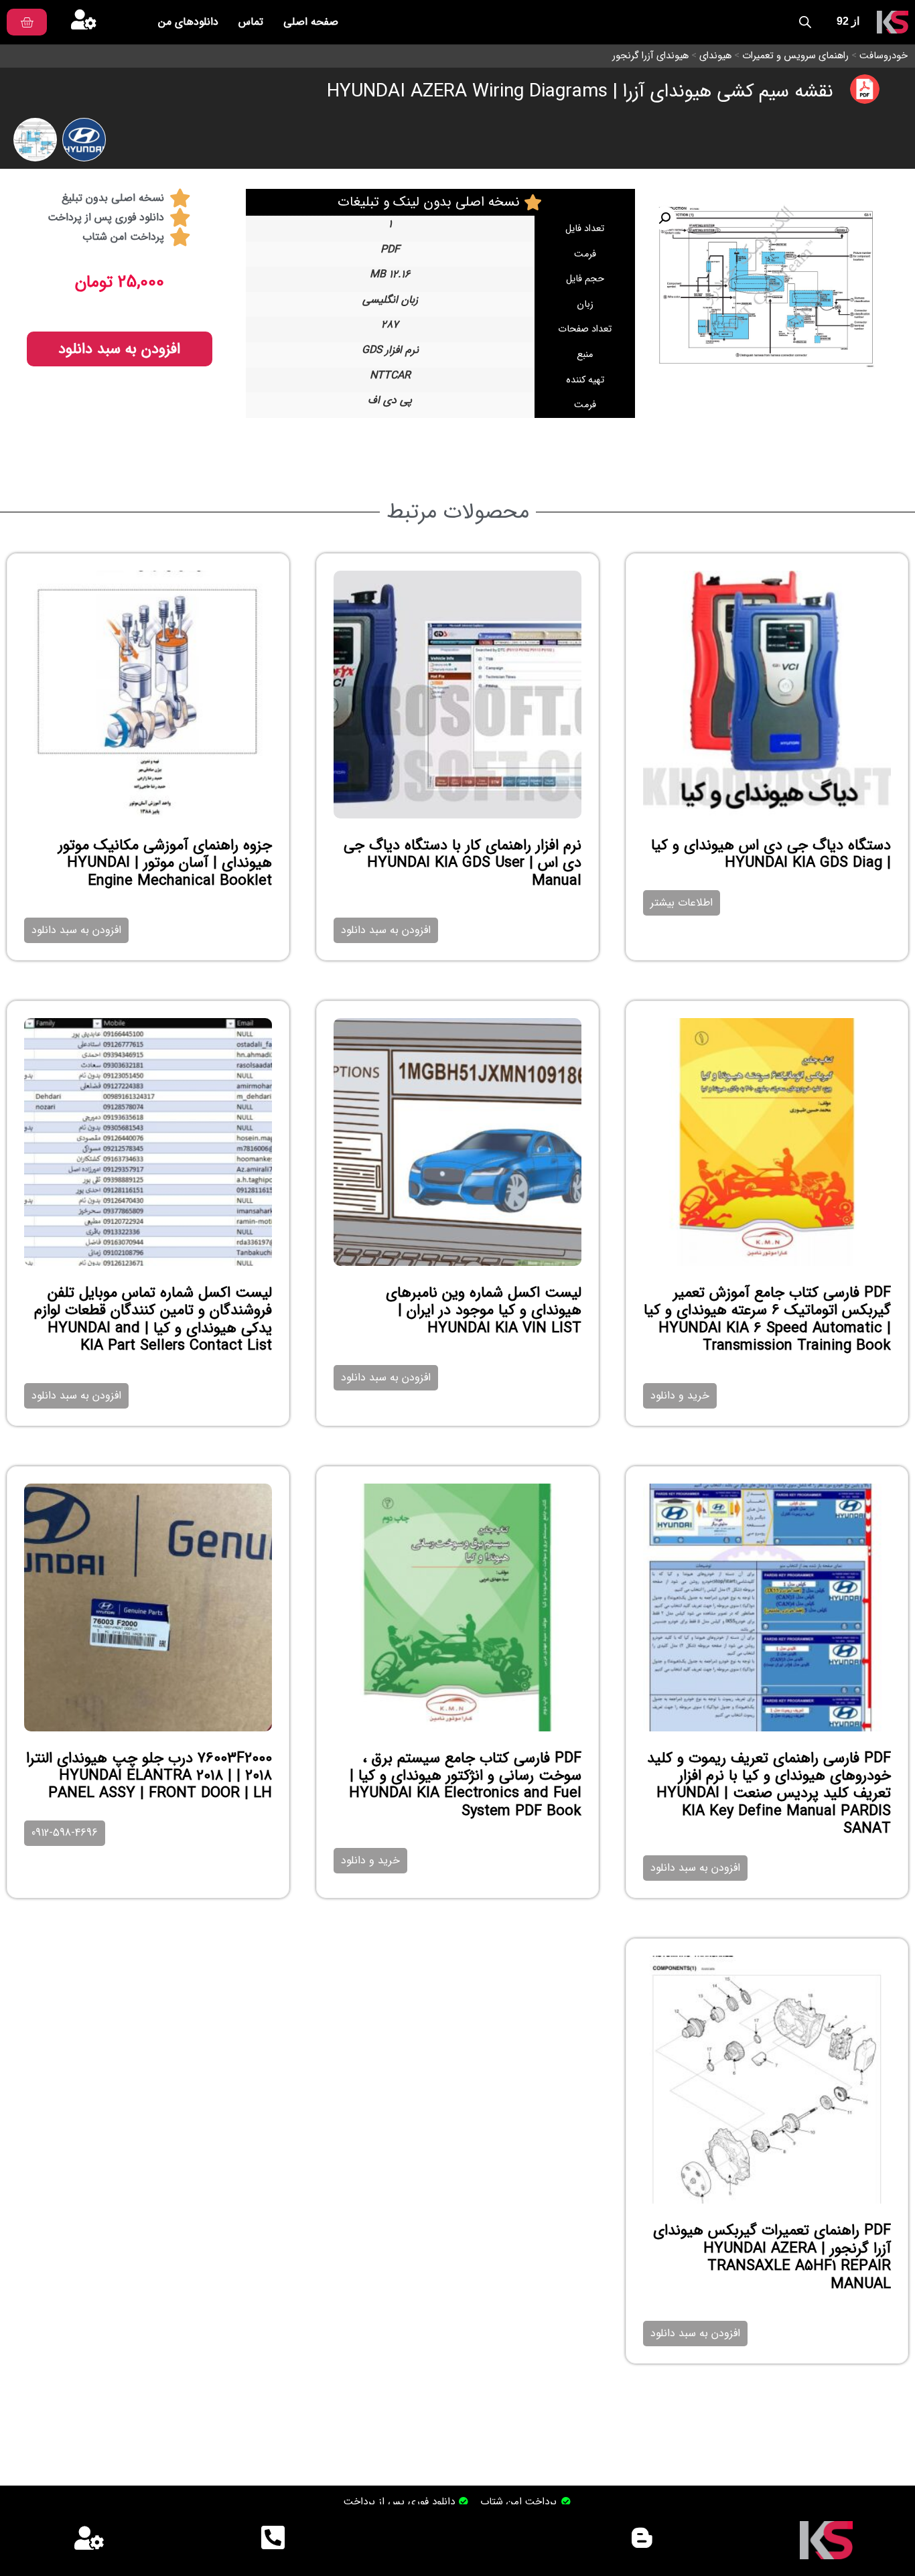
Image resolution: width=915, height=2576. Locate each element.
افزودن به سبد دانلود (119, 349)
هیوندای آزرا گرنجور (650, 56)
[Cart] (27, 22)
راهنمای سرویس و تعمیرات (795, 56)
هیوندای (715, 56)
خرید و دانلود (680, 1396)
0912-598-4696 (65, 1833)
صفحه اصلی (311, 22)
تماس (251, 22)
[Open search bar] (805, 22)
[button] (664, 218)
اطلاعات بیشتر (682, 903)
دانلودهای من (188, 22)
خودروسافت (884, 56)
